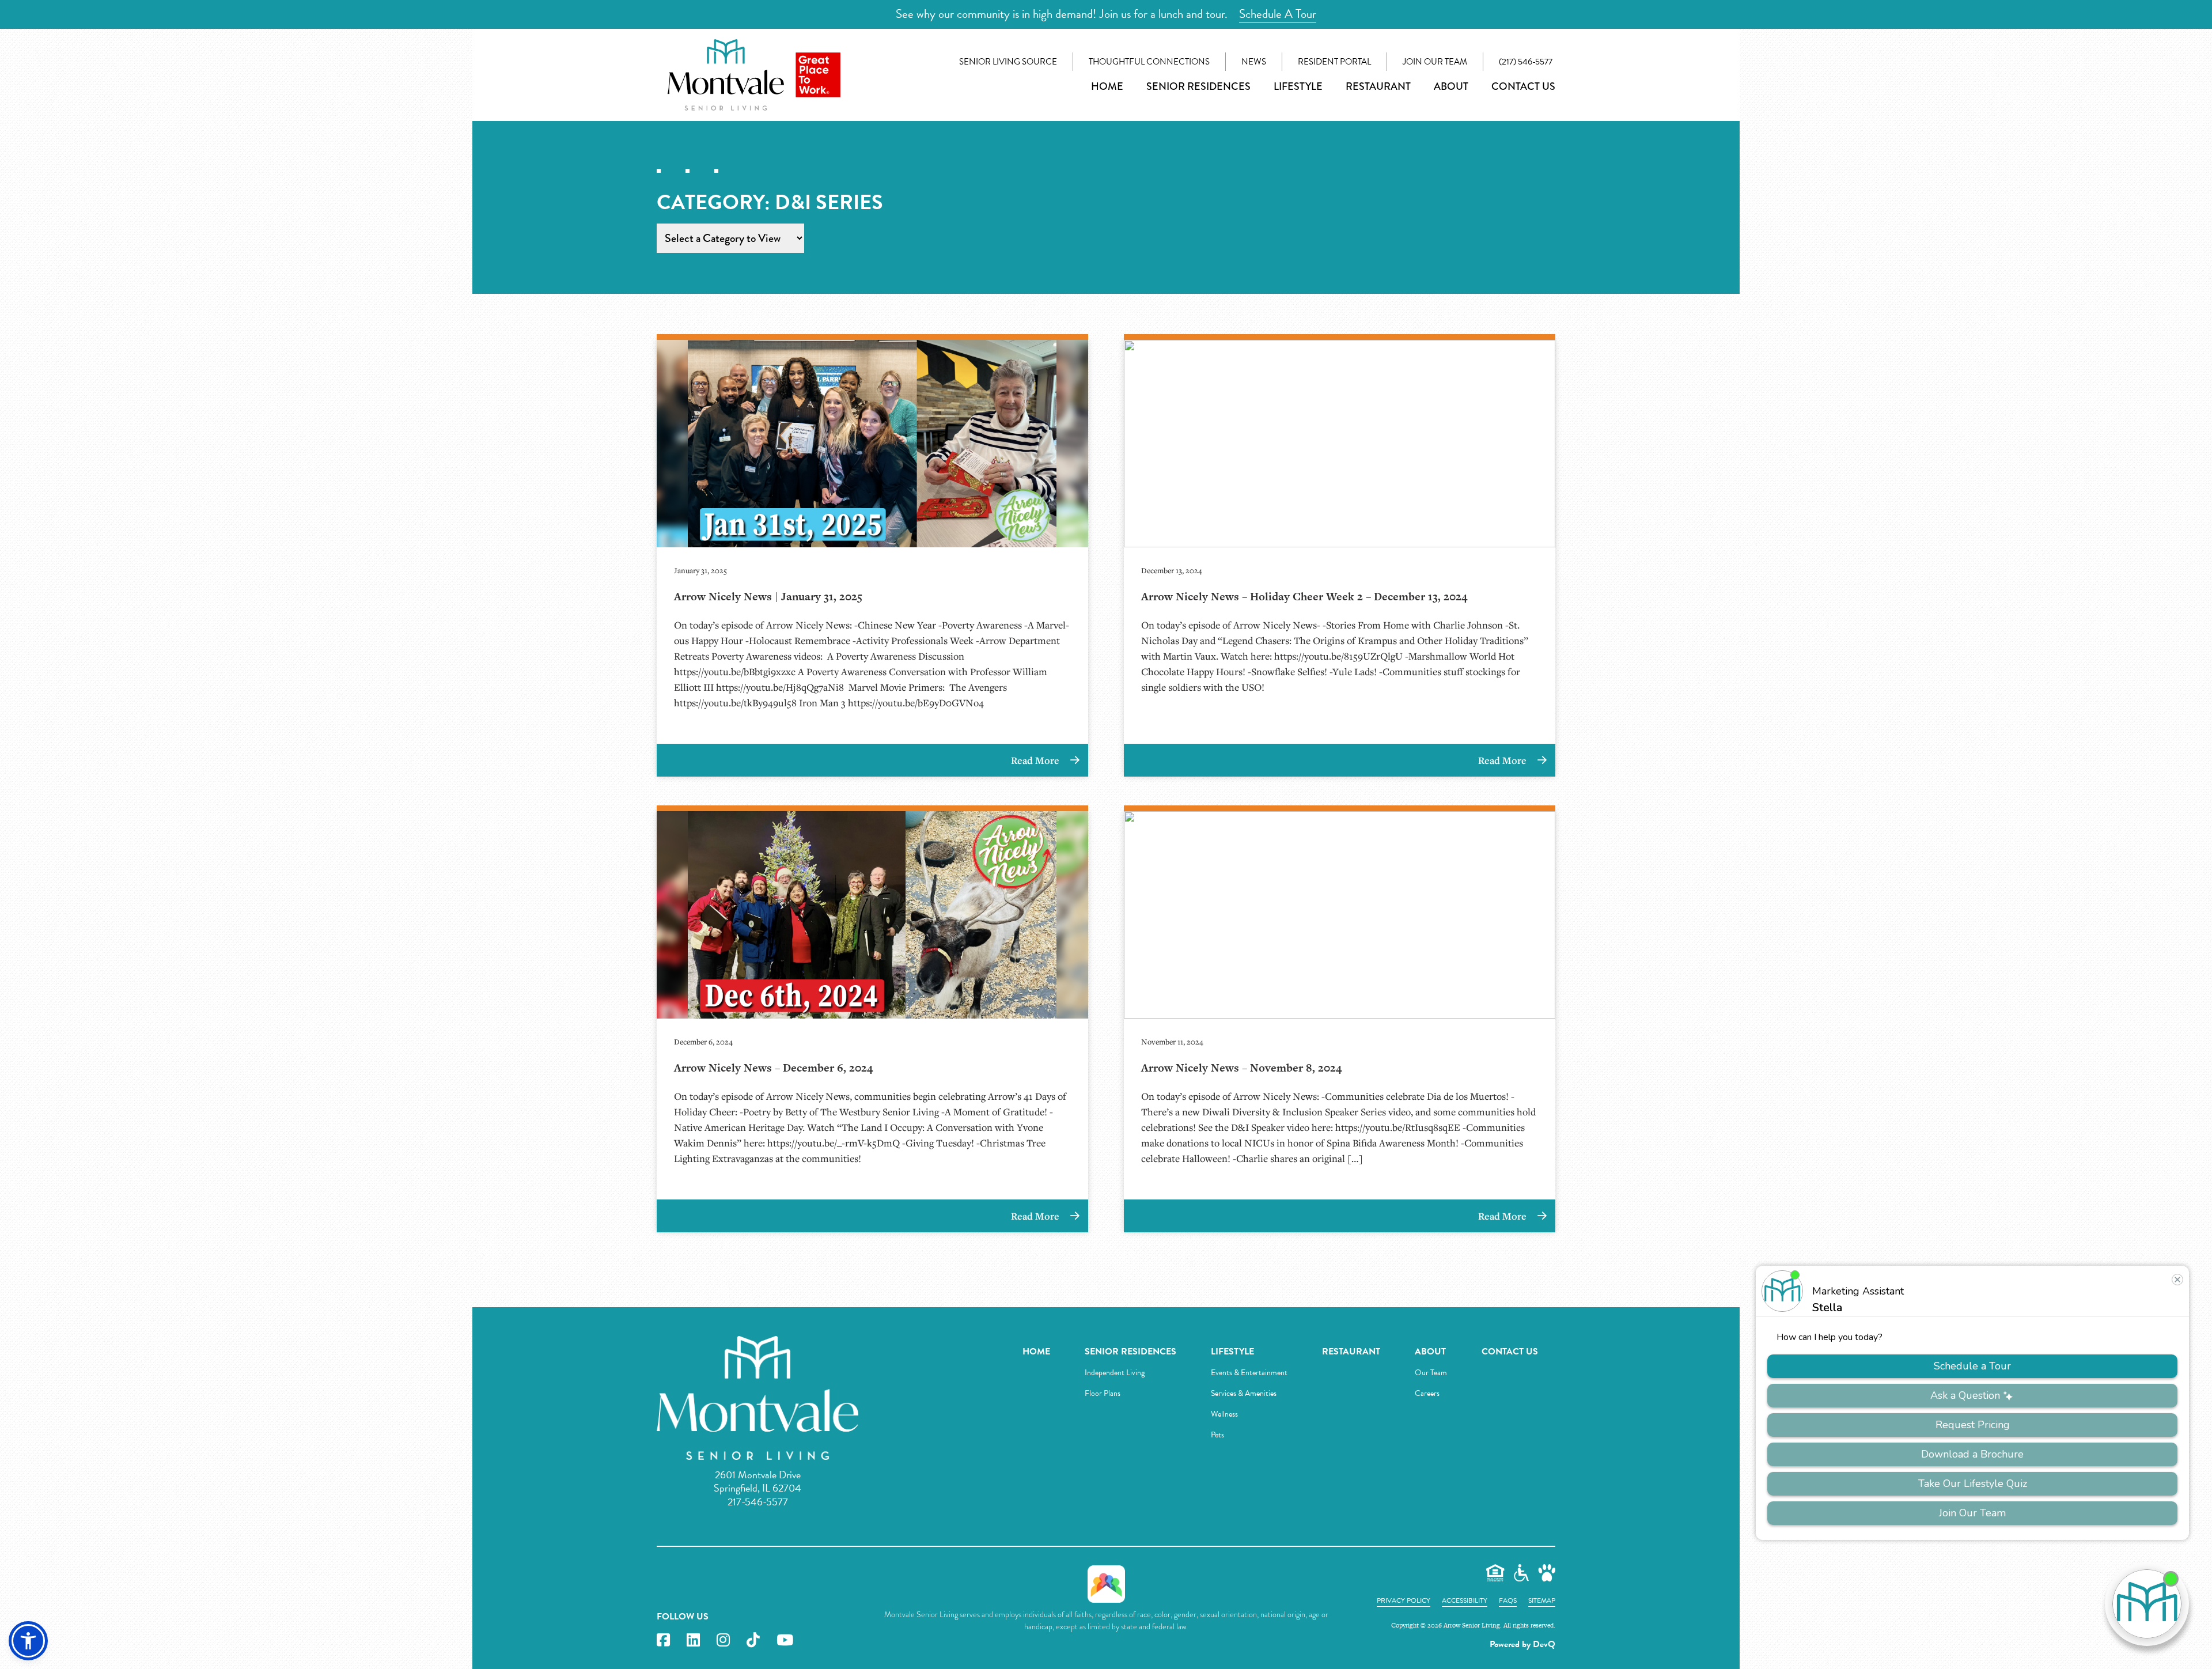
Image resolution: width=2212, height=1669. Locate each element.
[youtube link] (785, 1640)
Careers (1427, 1393)
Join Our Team (1435, 62)
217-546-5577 (758, 1502)
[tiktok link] (753, 1640)
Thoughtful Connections (1149, 62)
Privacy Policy (1404, 1600)
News (1254, 62)
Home (1107, 86)
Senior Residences (1198, 86)
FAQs (1508, 1600)
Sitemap (1542, 1600)
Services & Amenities (1244, 1393)
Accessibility (1465, 1600)
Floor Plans (1103, 1393)
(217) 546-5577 (1526, 62)
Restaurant (1378, 86)
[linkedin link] (693, 1640)
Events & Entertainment (1249, 1373)
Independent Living (1115, 1373)
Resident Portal (1334, 62)
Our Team (1431, 1373)
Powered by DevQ (1522, 1644)
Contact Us (1523, 86)
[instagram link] (723, 1640)
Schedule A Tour (1278, 14)
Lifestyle (1298, 86)
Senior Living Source (1008, 62)
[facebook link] (663, 1640)
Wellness (1224, 1414)
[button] (28, 1641)
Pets (1217, 1435)
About (1451, 86)
